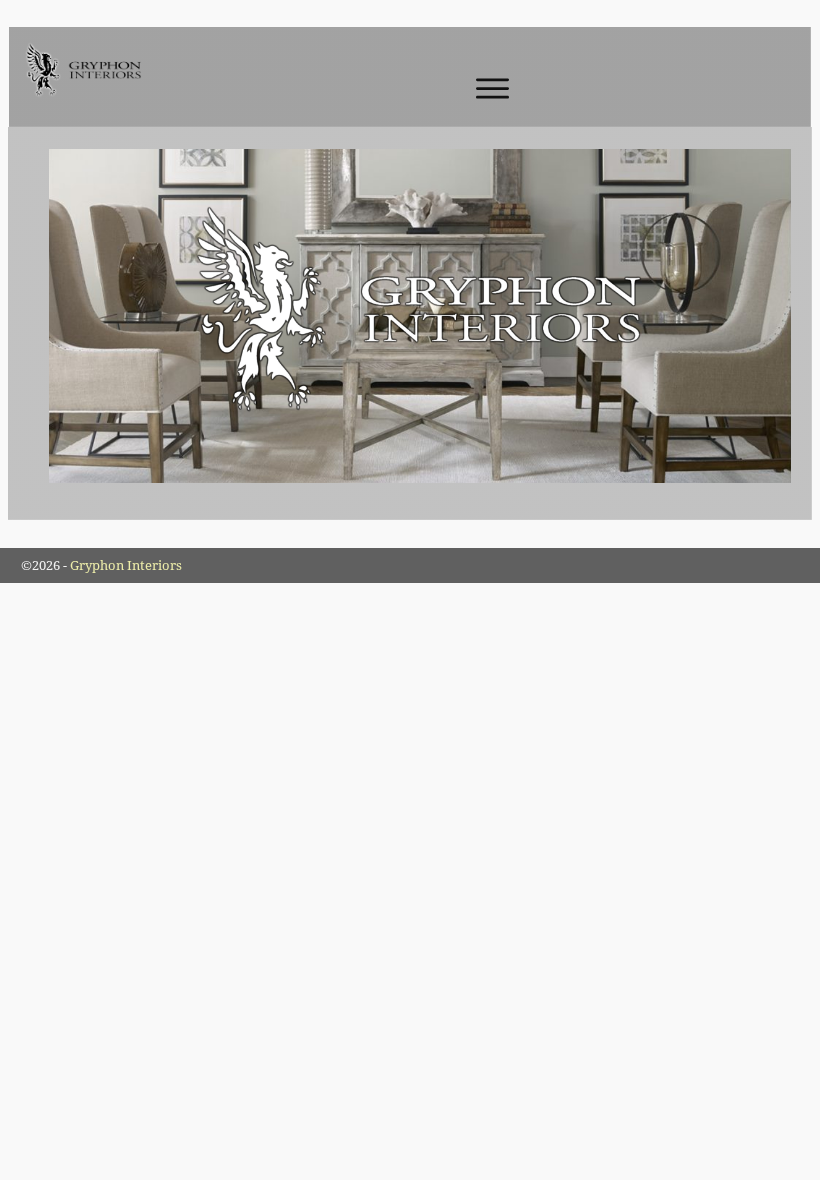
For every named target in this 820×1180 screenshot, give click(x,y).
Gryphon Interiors (126, 565)
